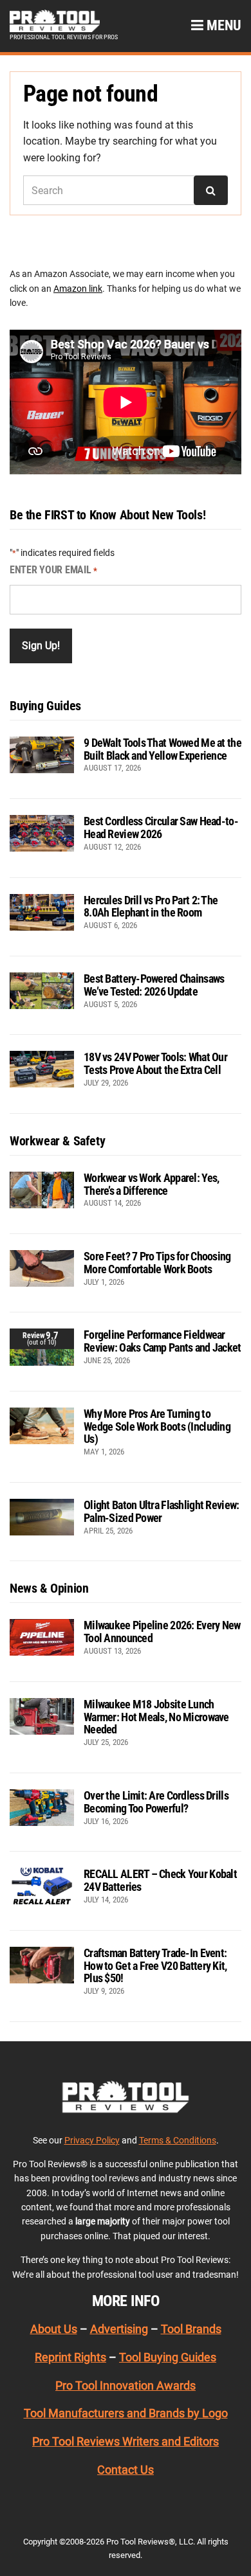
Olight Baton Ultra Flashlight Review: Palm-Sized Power (161, 1511)
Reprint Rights (70, 2357)
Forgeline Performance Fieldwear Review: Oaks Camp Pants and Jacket (163, 1341)
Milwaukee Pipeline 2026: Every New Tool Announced (162, 1632)
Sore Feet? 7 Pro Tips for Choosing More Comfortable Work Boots (157, 1263)
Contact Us (126, 2470)
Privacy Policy (92, 2140)
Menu (222, 25)
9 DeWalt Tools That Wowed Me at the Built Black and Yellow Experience (163, 749)
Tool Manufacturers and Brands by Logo (126, 2413)
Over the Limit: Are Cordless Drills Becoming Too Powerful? (156, 1802)
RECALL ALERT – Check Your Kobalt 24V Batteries (160, 1880)
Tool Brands (191, 2329)
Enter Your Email (53, 570)
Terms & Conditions (178, 2140)
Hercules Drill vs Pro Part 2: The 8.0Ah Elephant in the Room (151, 907)
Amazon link (78, 289)
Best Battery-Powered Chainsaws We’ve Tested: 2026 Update (154, 985)
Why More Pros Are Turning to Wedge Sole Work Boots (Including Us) (157, 1427)
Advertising (119, 2329)
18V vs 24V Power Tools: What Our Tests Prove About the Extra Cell (155, 1063)
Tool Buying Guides (168, 2357)
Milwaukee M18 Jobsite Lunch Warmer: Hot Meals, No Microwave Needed (156, 1717)
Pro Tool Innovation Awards (126, 2385)
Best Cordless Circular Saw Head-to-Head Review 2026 (161, 827)
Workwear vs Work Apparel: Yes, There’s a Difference (151, 1184)
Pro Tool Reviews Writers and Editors (126, 2441)
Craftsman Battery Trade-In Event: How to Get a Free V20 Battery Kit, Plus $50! (155, 1966)
